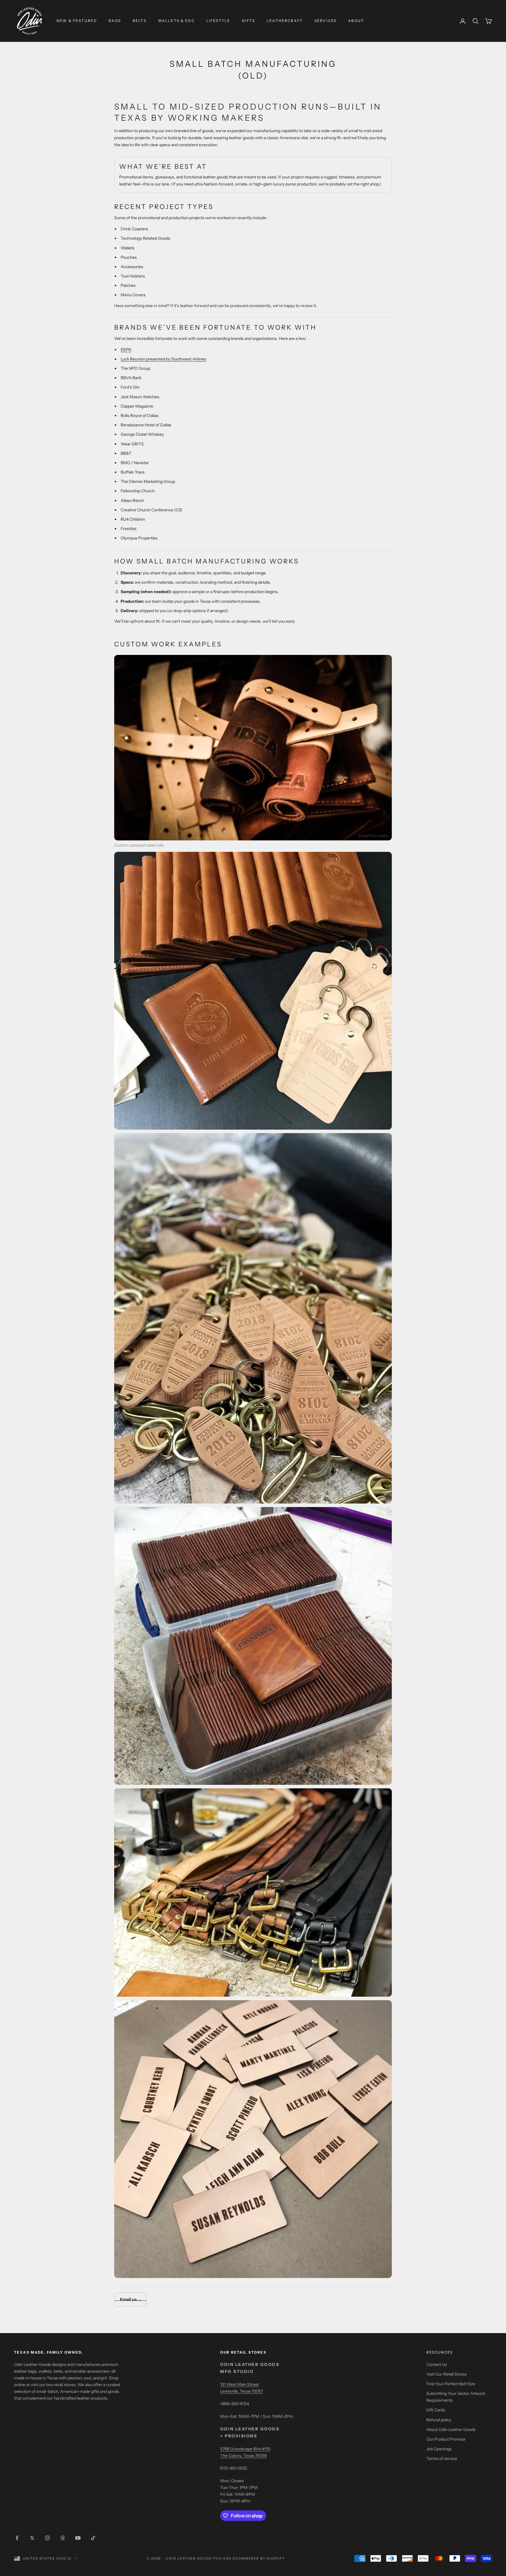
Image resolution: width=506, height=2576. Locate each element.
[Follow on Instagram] (47, 2538)
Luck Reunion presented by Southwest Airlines (163, 359)
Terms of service (442, 2458)
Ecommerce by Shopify (259, 2558)
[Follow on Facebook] (17, 2538)
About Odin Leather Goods (451, 2429)
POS (217, 2558)
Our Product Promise (446, 2439)
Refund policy (439, 2420)
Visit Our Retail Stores (447, 2374)
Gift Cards (436, 2410)
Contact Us (437, 2364)
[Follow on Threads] (63, 2538)
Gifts (248, 21)
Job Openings (439, 2449)
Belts (140, 21)
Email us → (130, 2299)
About (356, 21)
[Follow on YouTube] (78, 2538)
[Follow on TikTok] (93, 2538)
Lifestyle (218, 21)
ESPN (126, 350)
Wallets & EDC (176, 21)
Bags (115, 21)
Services (325, 21)
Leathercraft (285, 21)
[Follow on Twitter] (32, 2538)
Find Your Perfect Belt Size (451, 2384)
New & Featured (77, 21)
